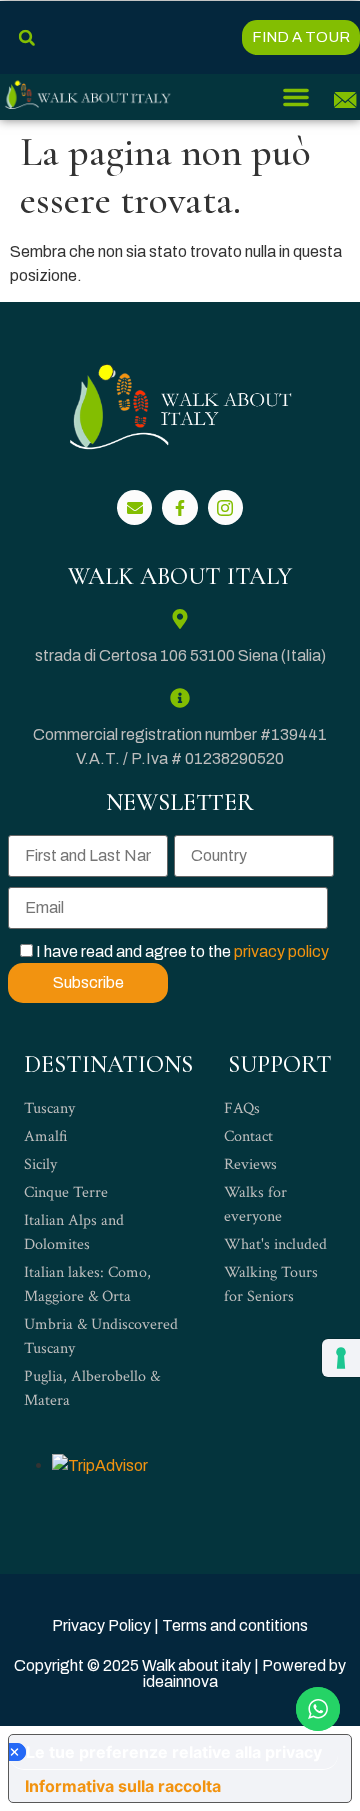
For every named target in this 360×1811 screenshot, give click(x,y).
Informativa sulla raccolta (123, 1786)
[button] (26, 37)
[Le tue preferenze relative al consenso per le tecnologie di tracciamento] (341, 1358)
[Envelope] (134, 507)
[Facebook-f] (179, 507)
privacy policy (281, 951)
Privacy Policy (101, 1625)
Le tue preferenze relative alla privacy (174, 1752)
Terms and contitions (235, 1625)
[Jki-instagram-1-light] (225, 507)
